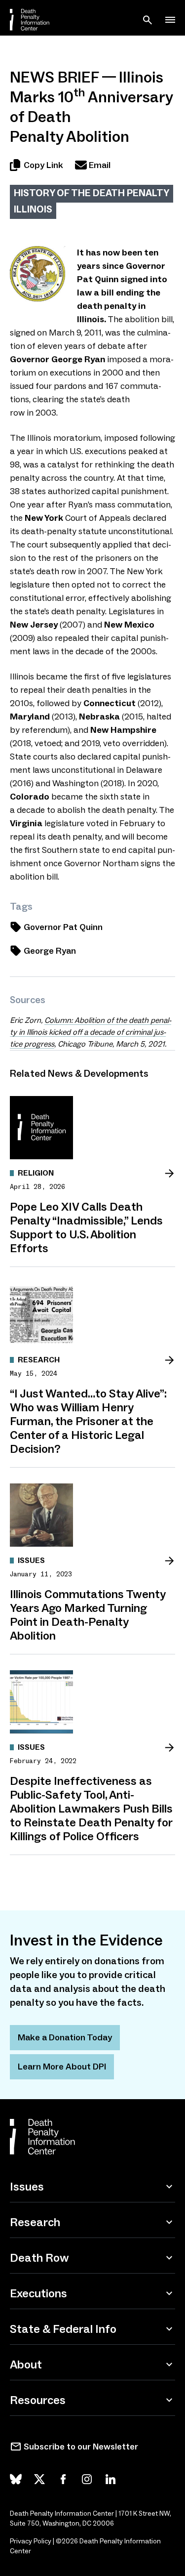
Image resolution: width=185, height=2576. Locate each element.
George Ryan (50, 951)
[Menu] (170, 20)
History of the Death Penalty (92, 193)
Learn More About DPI (62, 2067)
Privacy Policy (31, 2541)
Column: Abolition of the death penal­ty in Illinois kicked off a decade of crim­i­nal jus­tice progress (91, 1032)
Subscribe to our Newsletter (81, 2447)
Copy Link (43, 165)
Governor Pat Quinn (63, 927)
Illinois (33, 209)
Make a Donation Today (65, 2037)
